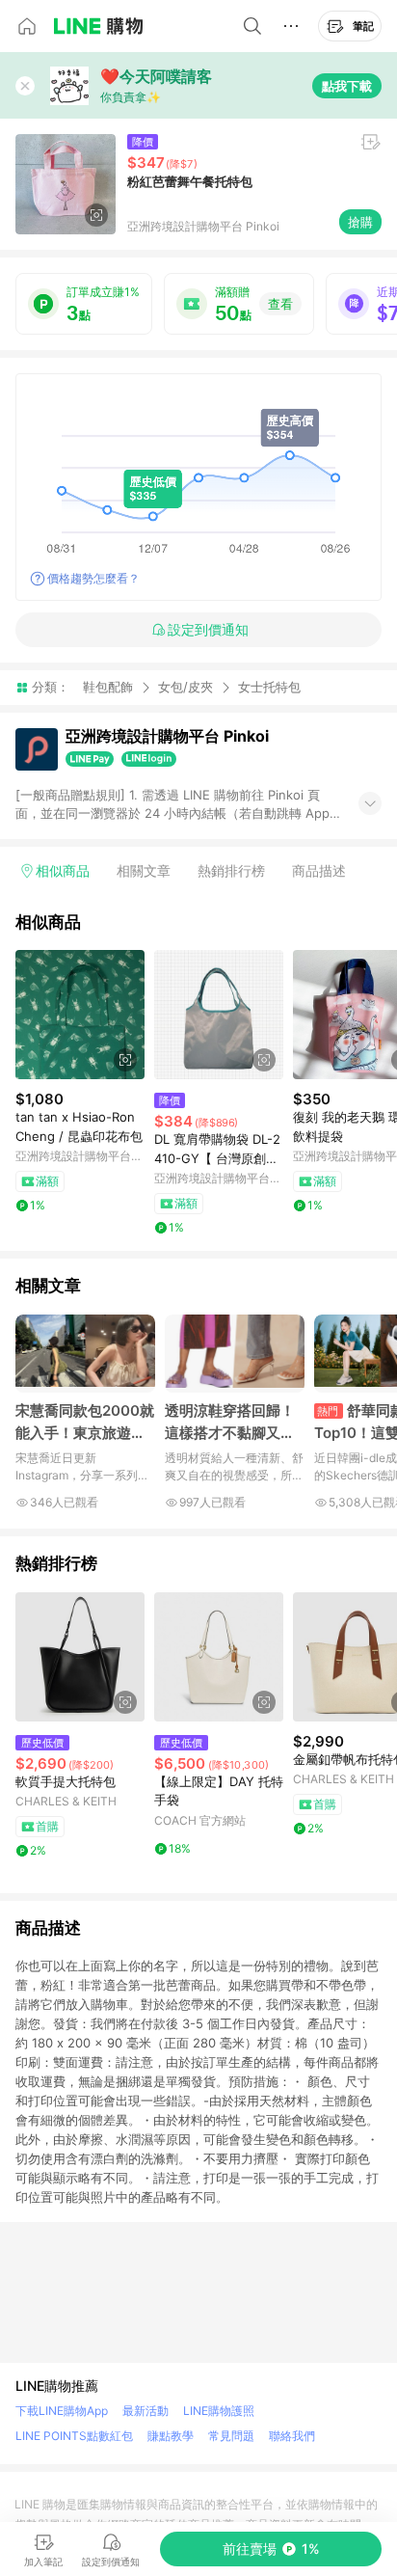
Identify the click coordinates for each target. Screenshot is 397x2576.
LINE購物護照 (219, 2411)
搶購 (360, 222)
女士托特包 (269, 687)
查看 (280, 304)
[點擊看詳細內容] (80, 1015)
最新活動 (146, 2411)
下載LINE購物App (62, 2411)
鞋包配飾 (108, 687)
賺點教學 (171, 2436)
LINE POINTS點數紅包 (74, 2436)
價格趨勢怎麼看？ (93, 578)
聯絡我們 (292, 2436)
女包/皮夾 (185, 687)
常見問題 (231, 2436)
